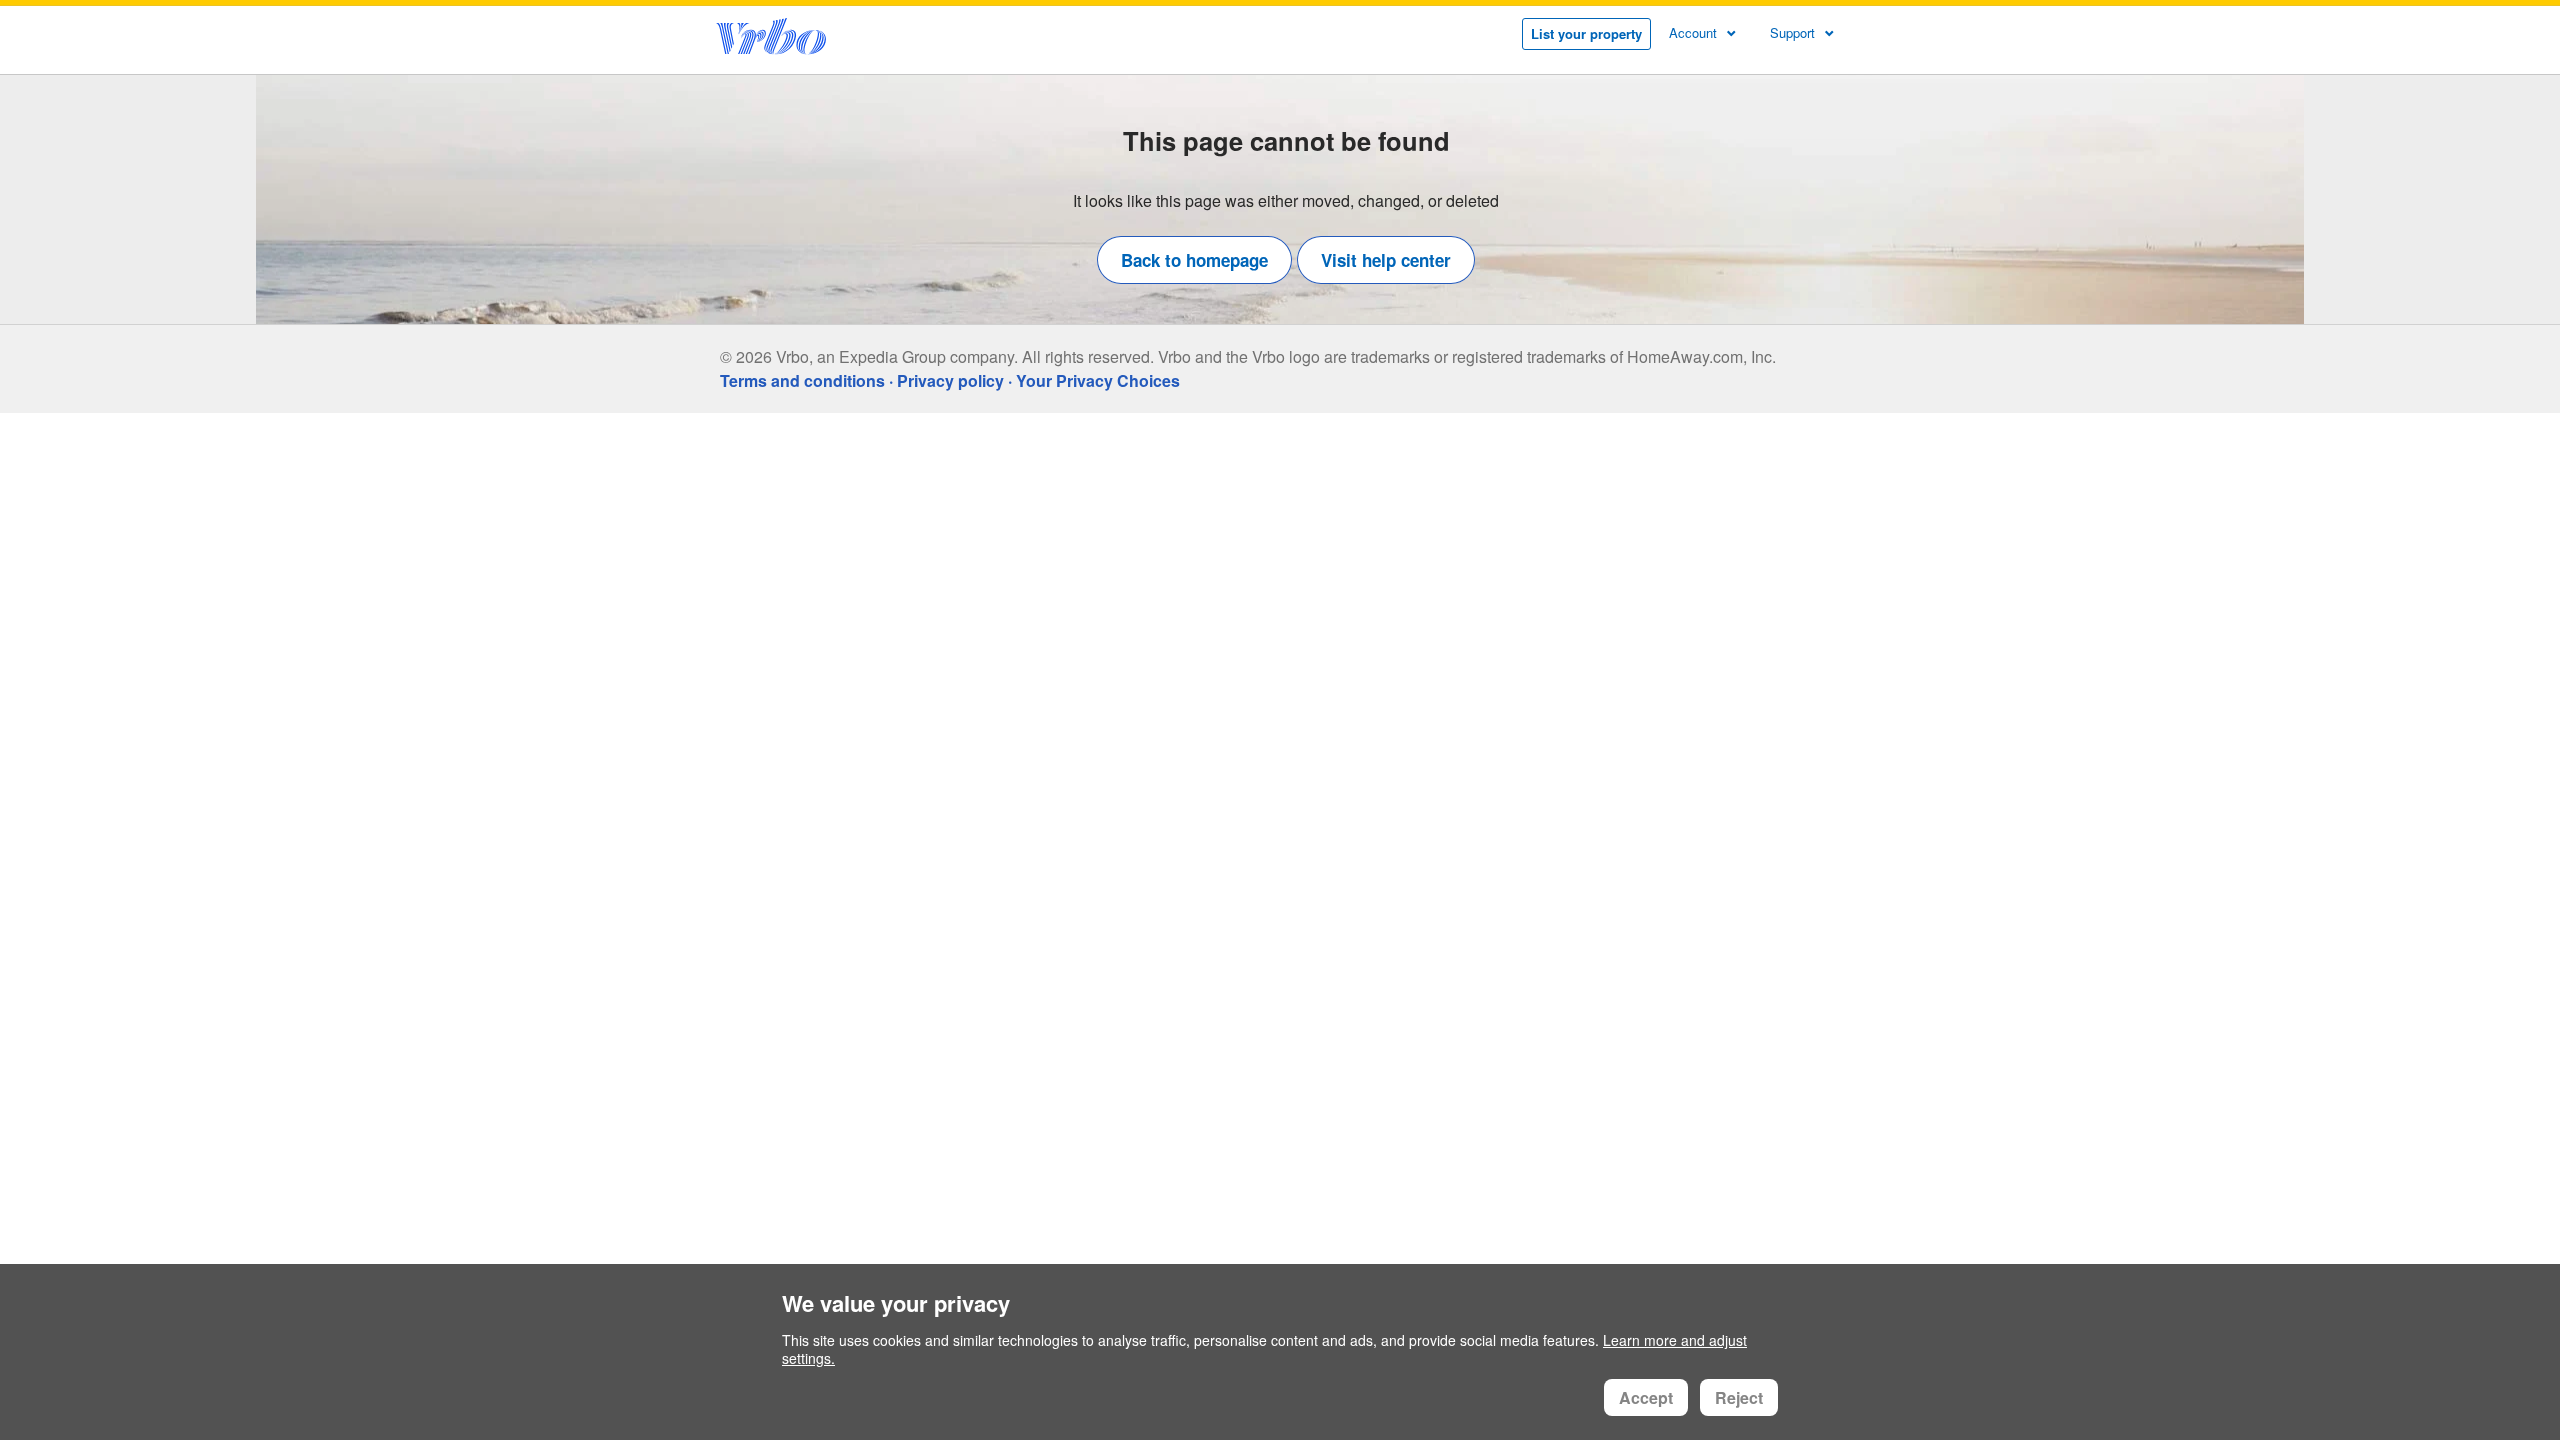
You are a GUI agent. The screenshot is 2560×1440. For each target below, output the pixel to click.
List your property (1586, 33)
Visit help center (1386, 260)
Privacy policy (950, 380)
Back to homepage (1194, 260)
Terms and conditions (802, 380)
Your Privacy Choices (1098, 380)
